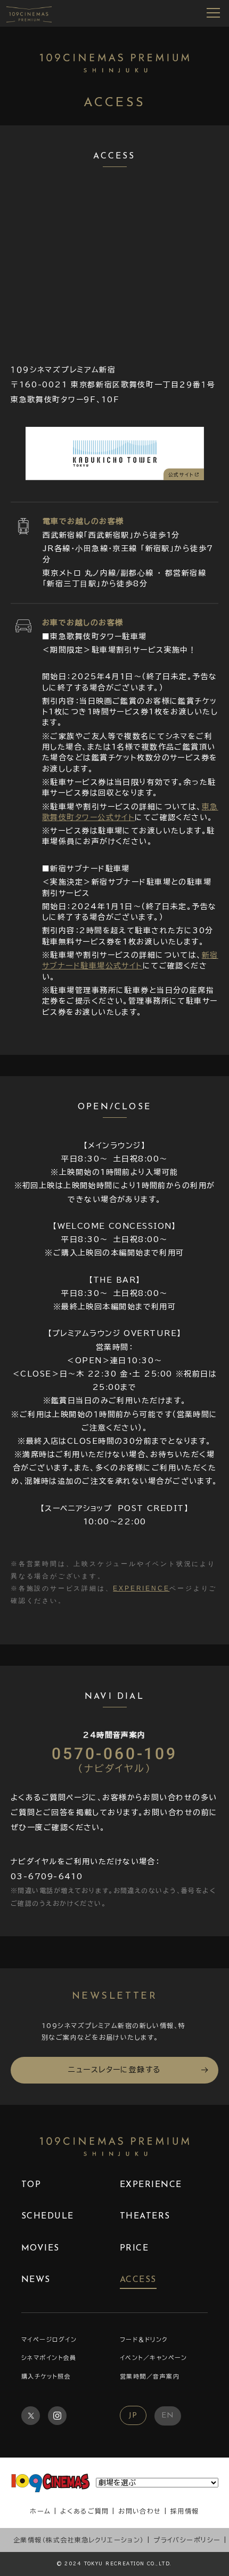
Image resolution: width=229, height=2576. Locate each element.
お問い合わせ (140, 2511)
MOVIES (40, 2248)
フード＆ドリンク (144, 2339)
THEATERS (145, 2216)
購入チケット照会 (46, 2376)
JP (133, 2416)
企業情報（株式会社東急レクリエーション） (79, 2540)
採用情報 (185, 2511)
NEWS (36, 2280)
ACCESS (138, 2280)
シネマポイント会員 (49, 2358)
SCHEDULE (48, 2216)
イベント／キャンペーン (154, 2358)
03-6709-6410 (47, 1877)
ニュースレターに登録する (114, 2070)
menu (214, 13)
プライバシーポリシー (187, 2540)
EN (168, 2416)
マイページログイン (49, 2339)
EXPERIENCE (141, 1588)
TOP (31, 2185)
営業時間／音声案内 (150, 2376)
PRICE (134, 2248)
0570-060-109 (114, 1759)
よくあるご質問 (85, 2511)
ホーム (40, 2511)
